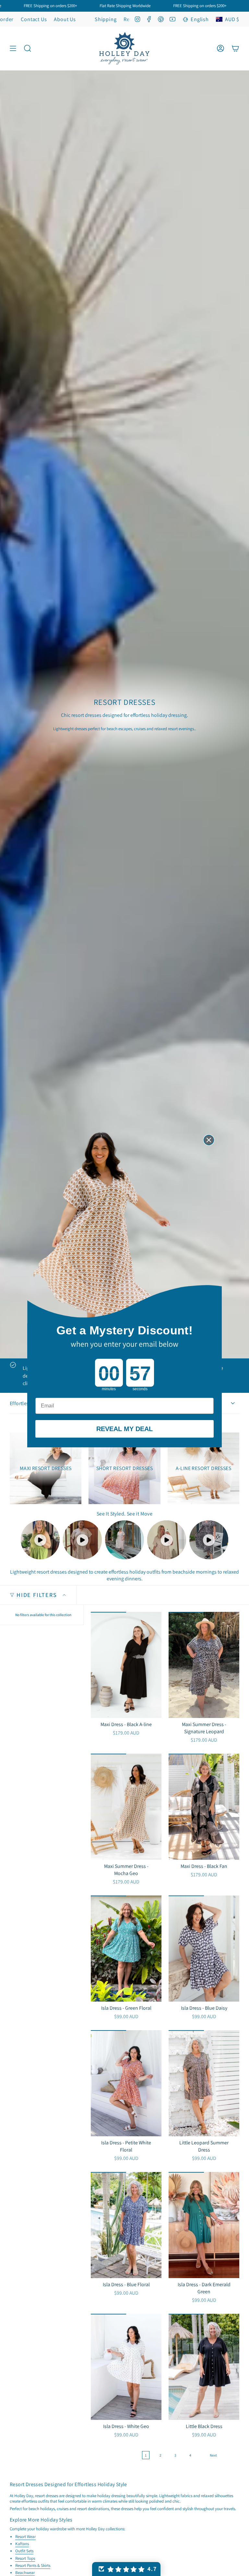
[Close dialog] (209, 1140)
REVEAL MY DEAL (124, 1429)
